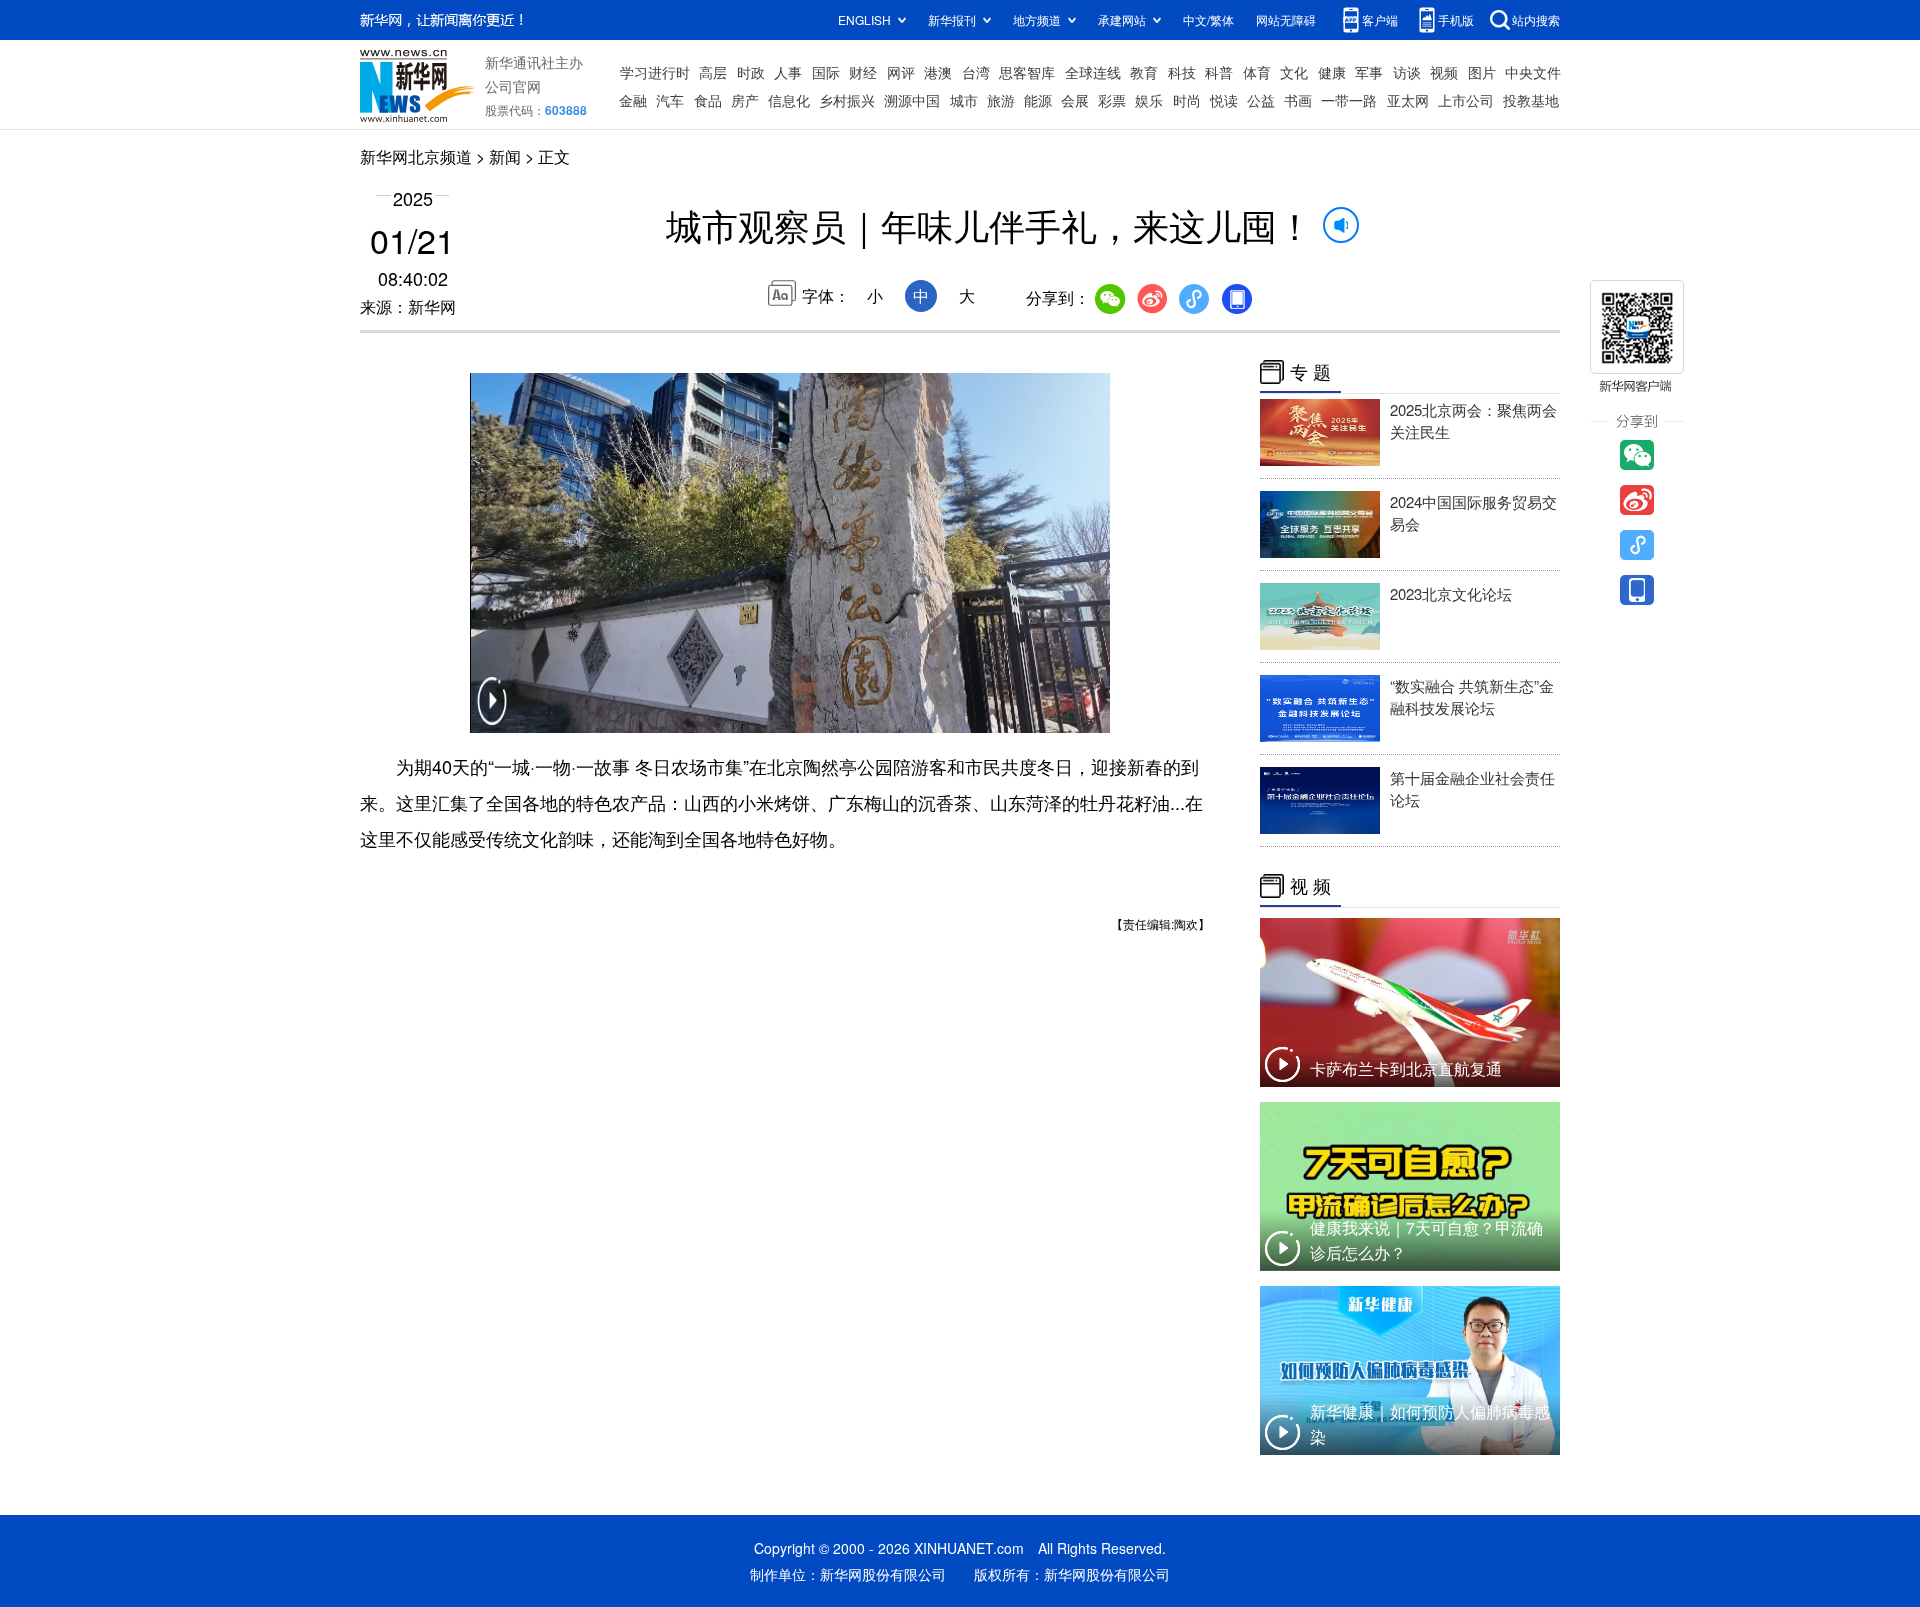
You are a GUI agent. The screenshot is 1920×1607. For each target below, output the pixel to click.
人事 (788, 72)
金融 (633, 100)
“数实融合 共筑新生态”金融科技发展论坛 (1472, 696)
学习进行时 (655, 72)
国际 (826, 72)
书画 (1298, 100)
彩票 (1112, 100)
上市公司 (1466, 100)
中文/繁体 (1208, 19)
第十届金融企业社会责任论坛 (1472, 788)
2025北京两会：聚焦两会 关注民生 (1473, 420)
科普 (1219, 72)
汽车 (670, 100)
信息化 (789, 100)
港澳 (938, 72)
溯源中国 (912, 100)
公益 (1261, 100)
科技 (1182, 72)
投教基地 (1531, 100)
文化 (1294, 72)
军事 (1369, 72)
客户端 (1380, 19)
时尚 (1187, 100)
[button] (492, 713)
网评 (901, 72)
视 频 (1310, 886)
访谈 (1407, 72)
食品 (708, 100)
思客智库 (1027, 72)
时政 (751, 72)
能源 (1038, 100)
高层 (713, 72)
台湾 (976, 72)
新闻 (505, 156)
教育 (1144, 72)
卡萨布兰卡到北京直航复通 (1406, 1068)
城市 (964, 100)
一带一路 (1349, 100)
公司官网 (513, 86)
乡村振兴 (847, 100)
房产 (745, 100)
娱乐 (1149, 100)
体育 (1257, 72)
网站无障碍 (1286, 19)
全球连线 (1093, 72)
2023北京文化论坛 (1451, 593)
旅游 (1001, 100)
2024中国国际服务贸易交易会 (1473, 512)
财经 (863, 72)
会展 (1075, 100)
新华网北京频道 (416, 156)
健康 (1332, 72)
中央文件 (1533, 72)
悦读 (1224, 100)
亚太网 (1408, 100)
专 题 (1310, 372)
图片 (1482, 72)
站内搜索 (1536, 19)
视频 (1444, 72)
